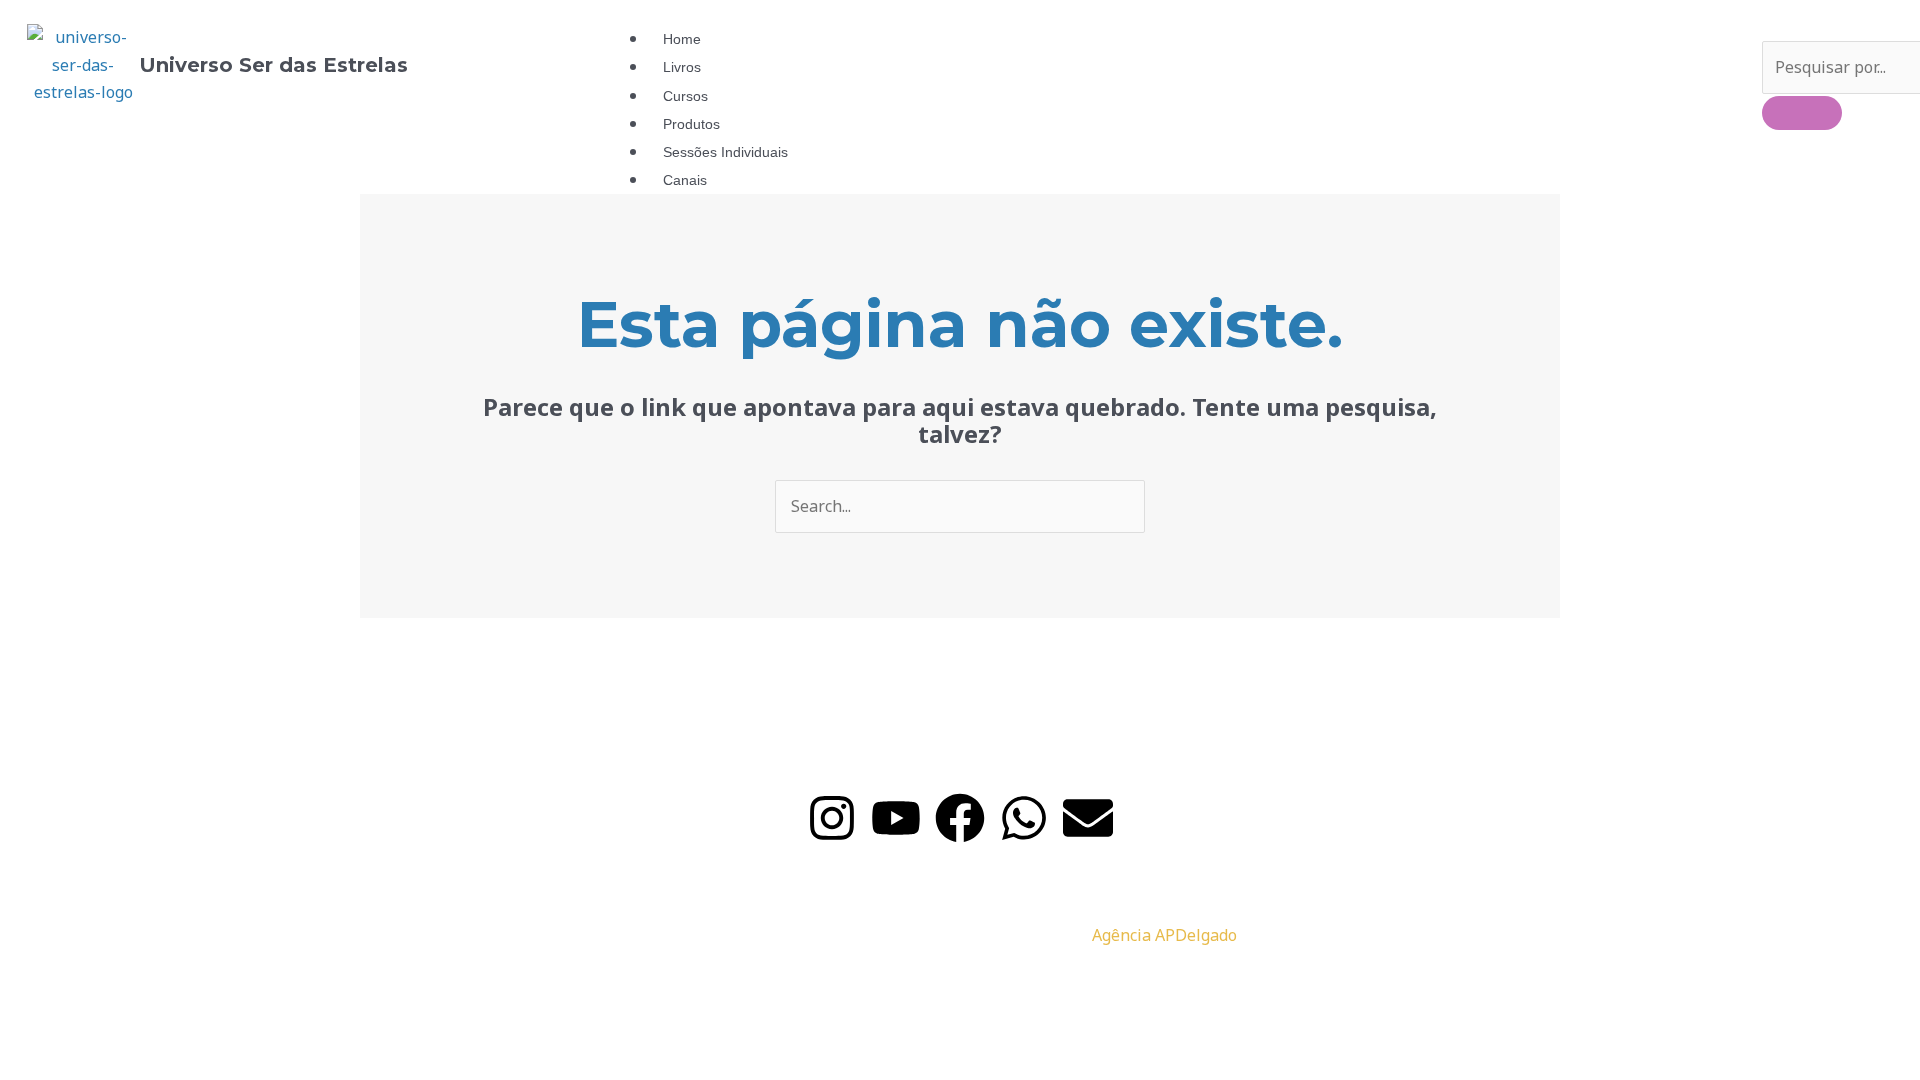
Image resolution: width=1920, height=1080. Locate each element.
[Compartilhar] (208, 981)
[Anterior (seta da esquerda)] (40, 1017)
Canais (685, 180)
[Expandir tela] (124, 981)
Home (682, 39)
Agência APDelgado (1164, 935)
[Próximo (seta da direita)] (124, 1017)
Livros (682, 67)
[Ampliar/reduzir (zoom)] (40, 981)
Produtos (691, 124)
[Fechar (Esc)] (292, 981)
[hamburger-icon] (1688, 42)
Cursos (685, 96)
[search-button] (1802, 113)
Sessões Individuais (725, 152)
